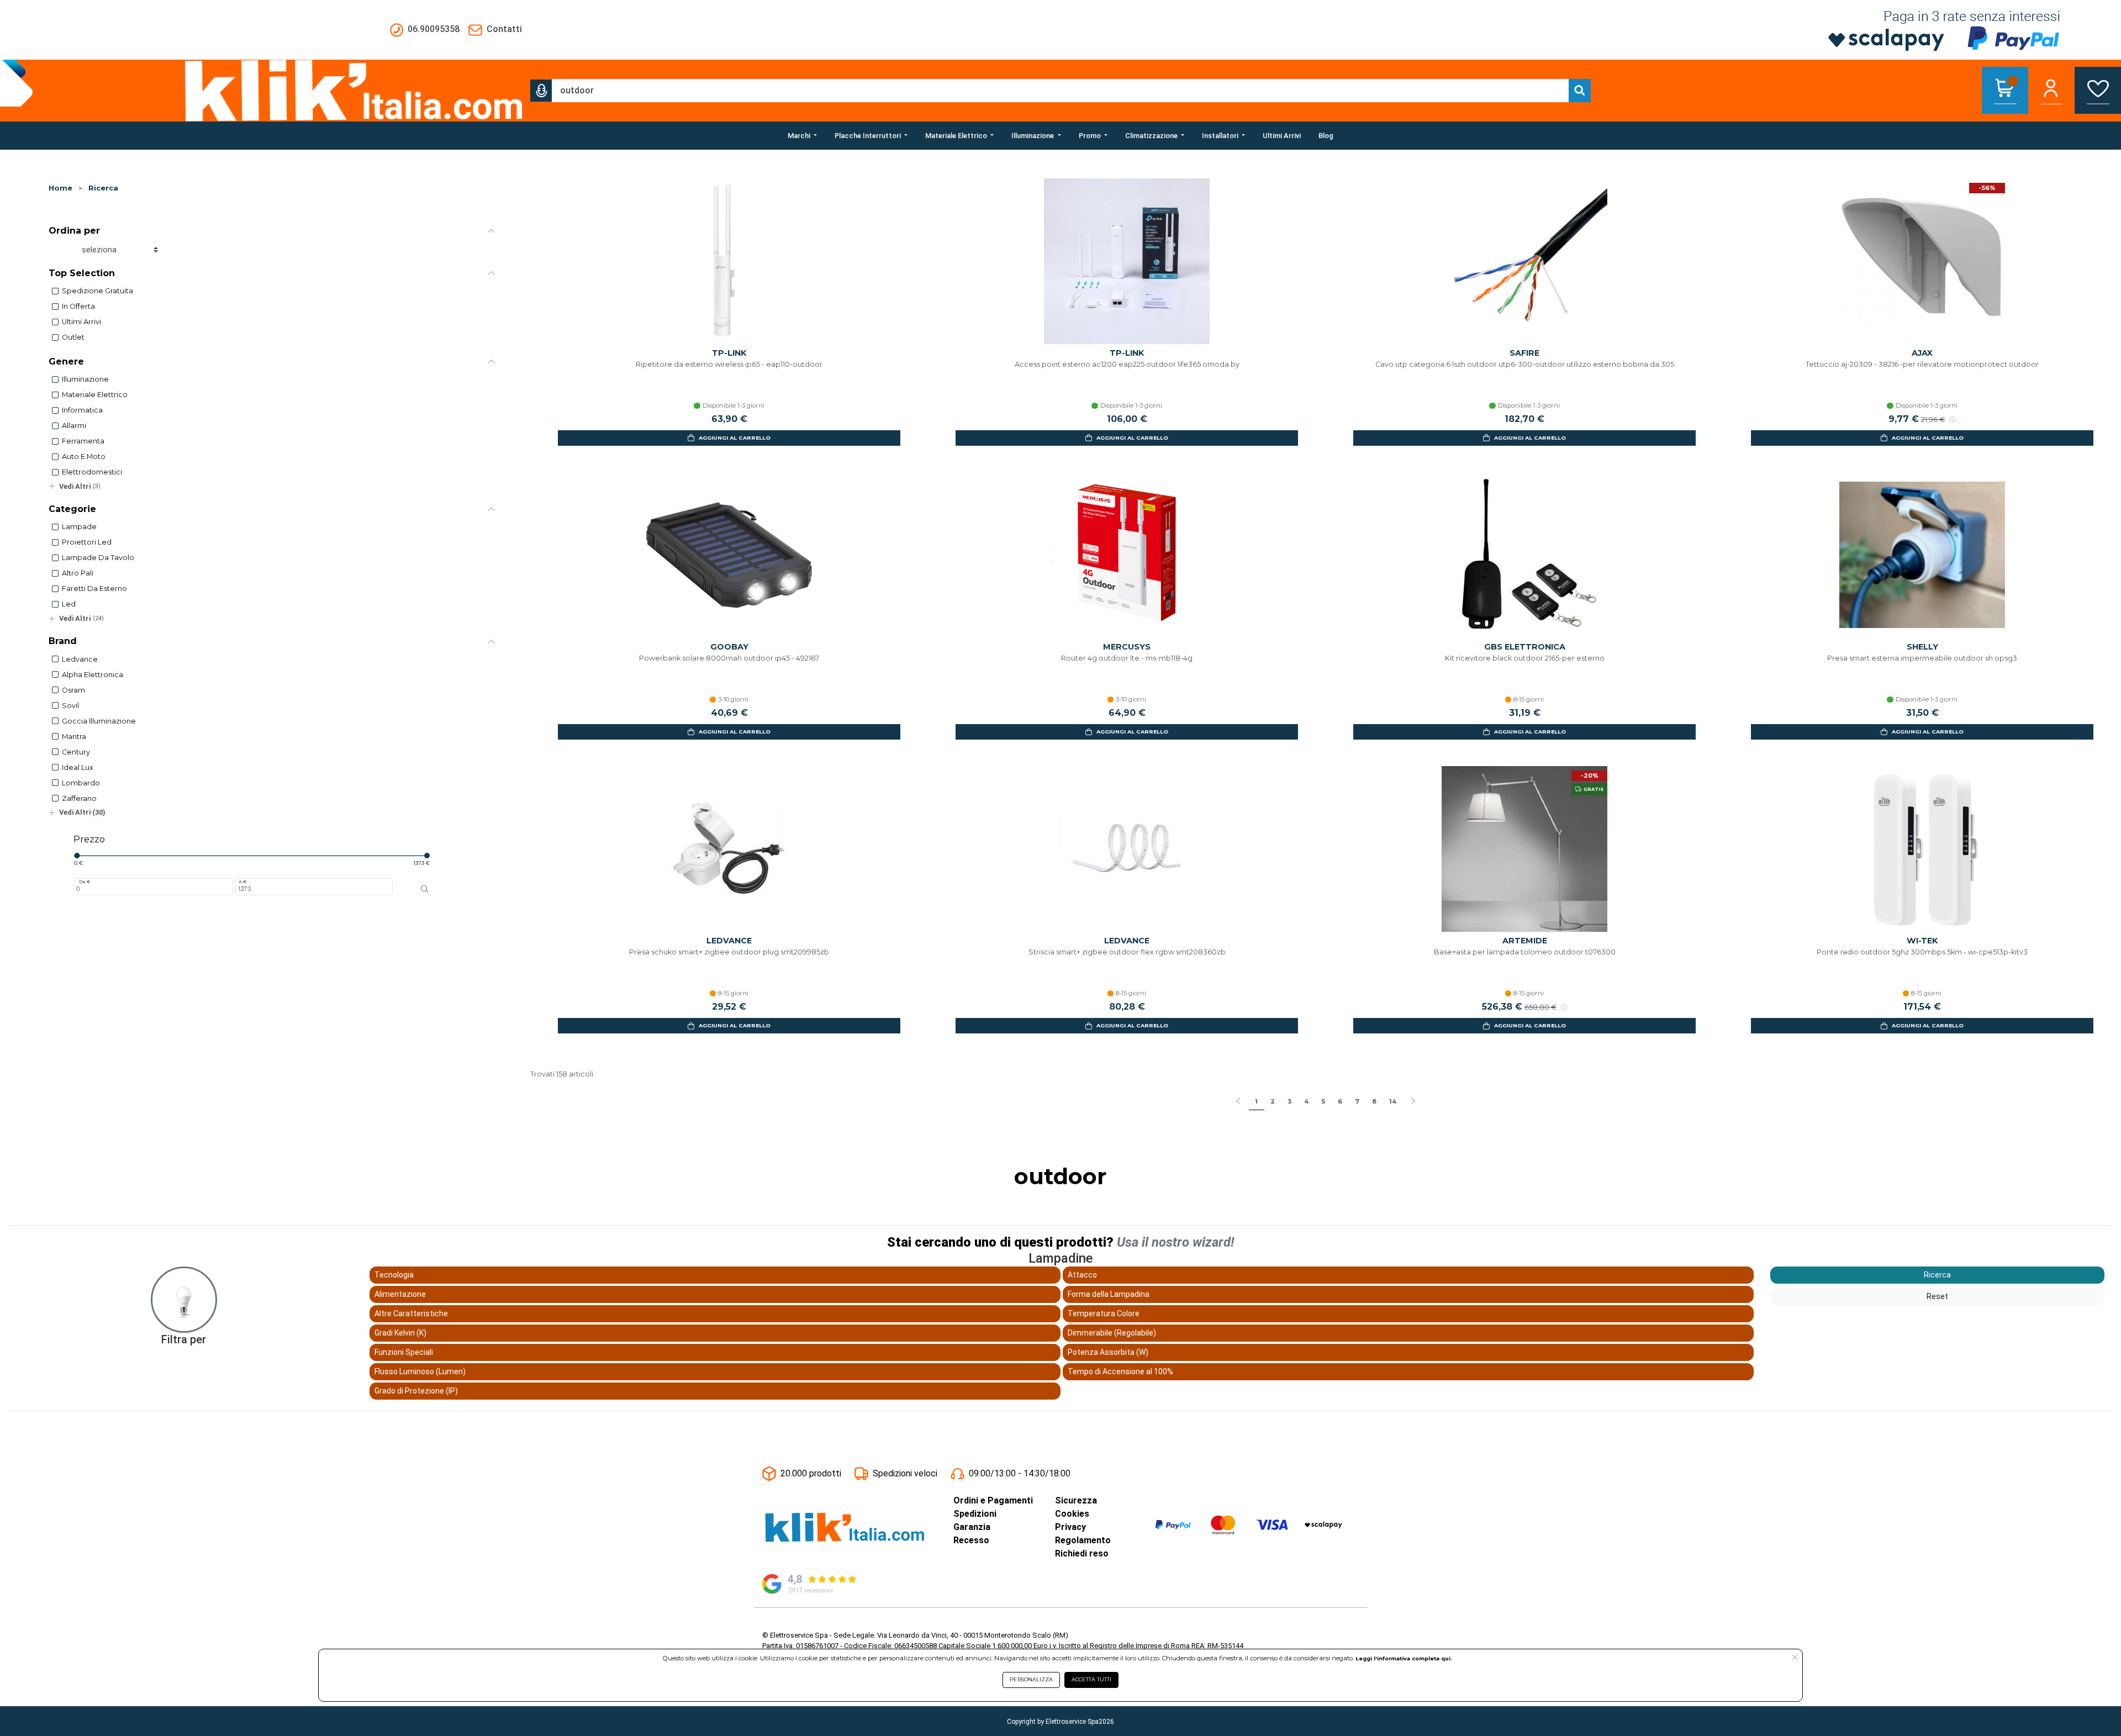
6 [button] (1340, 1101)
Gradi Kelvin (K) (400, 1333)
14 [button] (1393, 1101)
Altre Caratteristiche (411, 1313)
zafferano (79, 798)
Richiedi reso (1082, 1553)
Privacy (1070, 1527)
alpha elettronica (93, 675)
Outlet (73, 337)
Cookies (1072, 1514)
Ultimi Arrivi (81, 322)
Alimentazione (400, 1294)
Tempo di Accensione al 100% (1120, 1371)
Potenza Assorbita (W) (1108, 1352)
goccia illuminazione (99, 721)
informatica (82, 410)
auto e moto (84, 457)
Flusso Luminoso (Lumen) (420, 1371)
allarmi (74, 426)
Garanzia (972, 1527)
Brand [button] (63, 641)
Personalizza (1031, 1679)
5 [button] (1323, 1101)
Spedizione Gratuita (97, 291)
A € (242, 882)
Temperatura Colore (1104, 1313)
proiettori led (87, 542)
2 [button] (1273, 1101)
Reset (1937, 1296)
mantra (74, 737)
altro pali (78, 573)
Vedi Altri (80, 486)
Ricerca (103, 188)
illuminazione (85, 379)
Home (60, 188)
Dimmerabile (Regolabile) (1112, 1333)
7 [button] (1357, 1101)
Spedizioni (975, 1514)
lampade (79, 527)
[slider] (77, 856)
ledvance (80, 659)
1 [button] (1256, 1101)
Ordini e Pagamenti (993, 1500)
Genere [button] (66, 362)
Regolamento (1083, 1540)
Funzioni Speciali (404, 1352)
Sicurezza (1076, 1500)
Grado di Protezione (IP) (416, 1391)
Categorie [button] (72, 509)
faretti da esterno (94, 589)
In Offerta (78, 306)
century (76, 752)
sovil (70, 706)
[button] (541, 91)
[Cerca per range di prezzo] (425, 889)
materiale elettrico (95, 395)
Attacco (1082, 1275)
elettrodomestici (92, 472)
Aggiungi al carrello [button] (735, 438)
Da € (85, 882)
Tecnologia (394, 1275)
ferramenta (83, 441)
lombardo (81, 783)
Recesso (971, 1540)
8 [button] (1374, 1101)
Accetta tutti (1091, 1679)
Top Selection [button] (82, 273)
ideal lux (78, 767)
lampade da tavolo (98, 558)
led (69, 604)
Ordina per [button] (74, 231)
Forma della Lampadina (1109, 1294)
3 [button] (1289, 1101)
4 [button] (1306, 1101)
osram (73, 690)
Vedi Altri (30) (82, 812)
